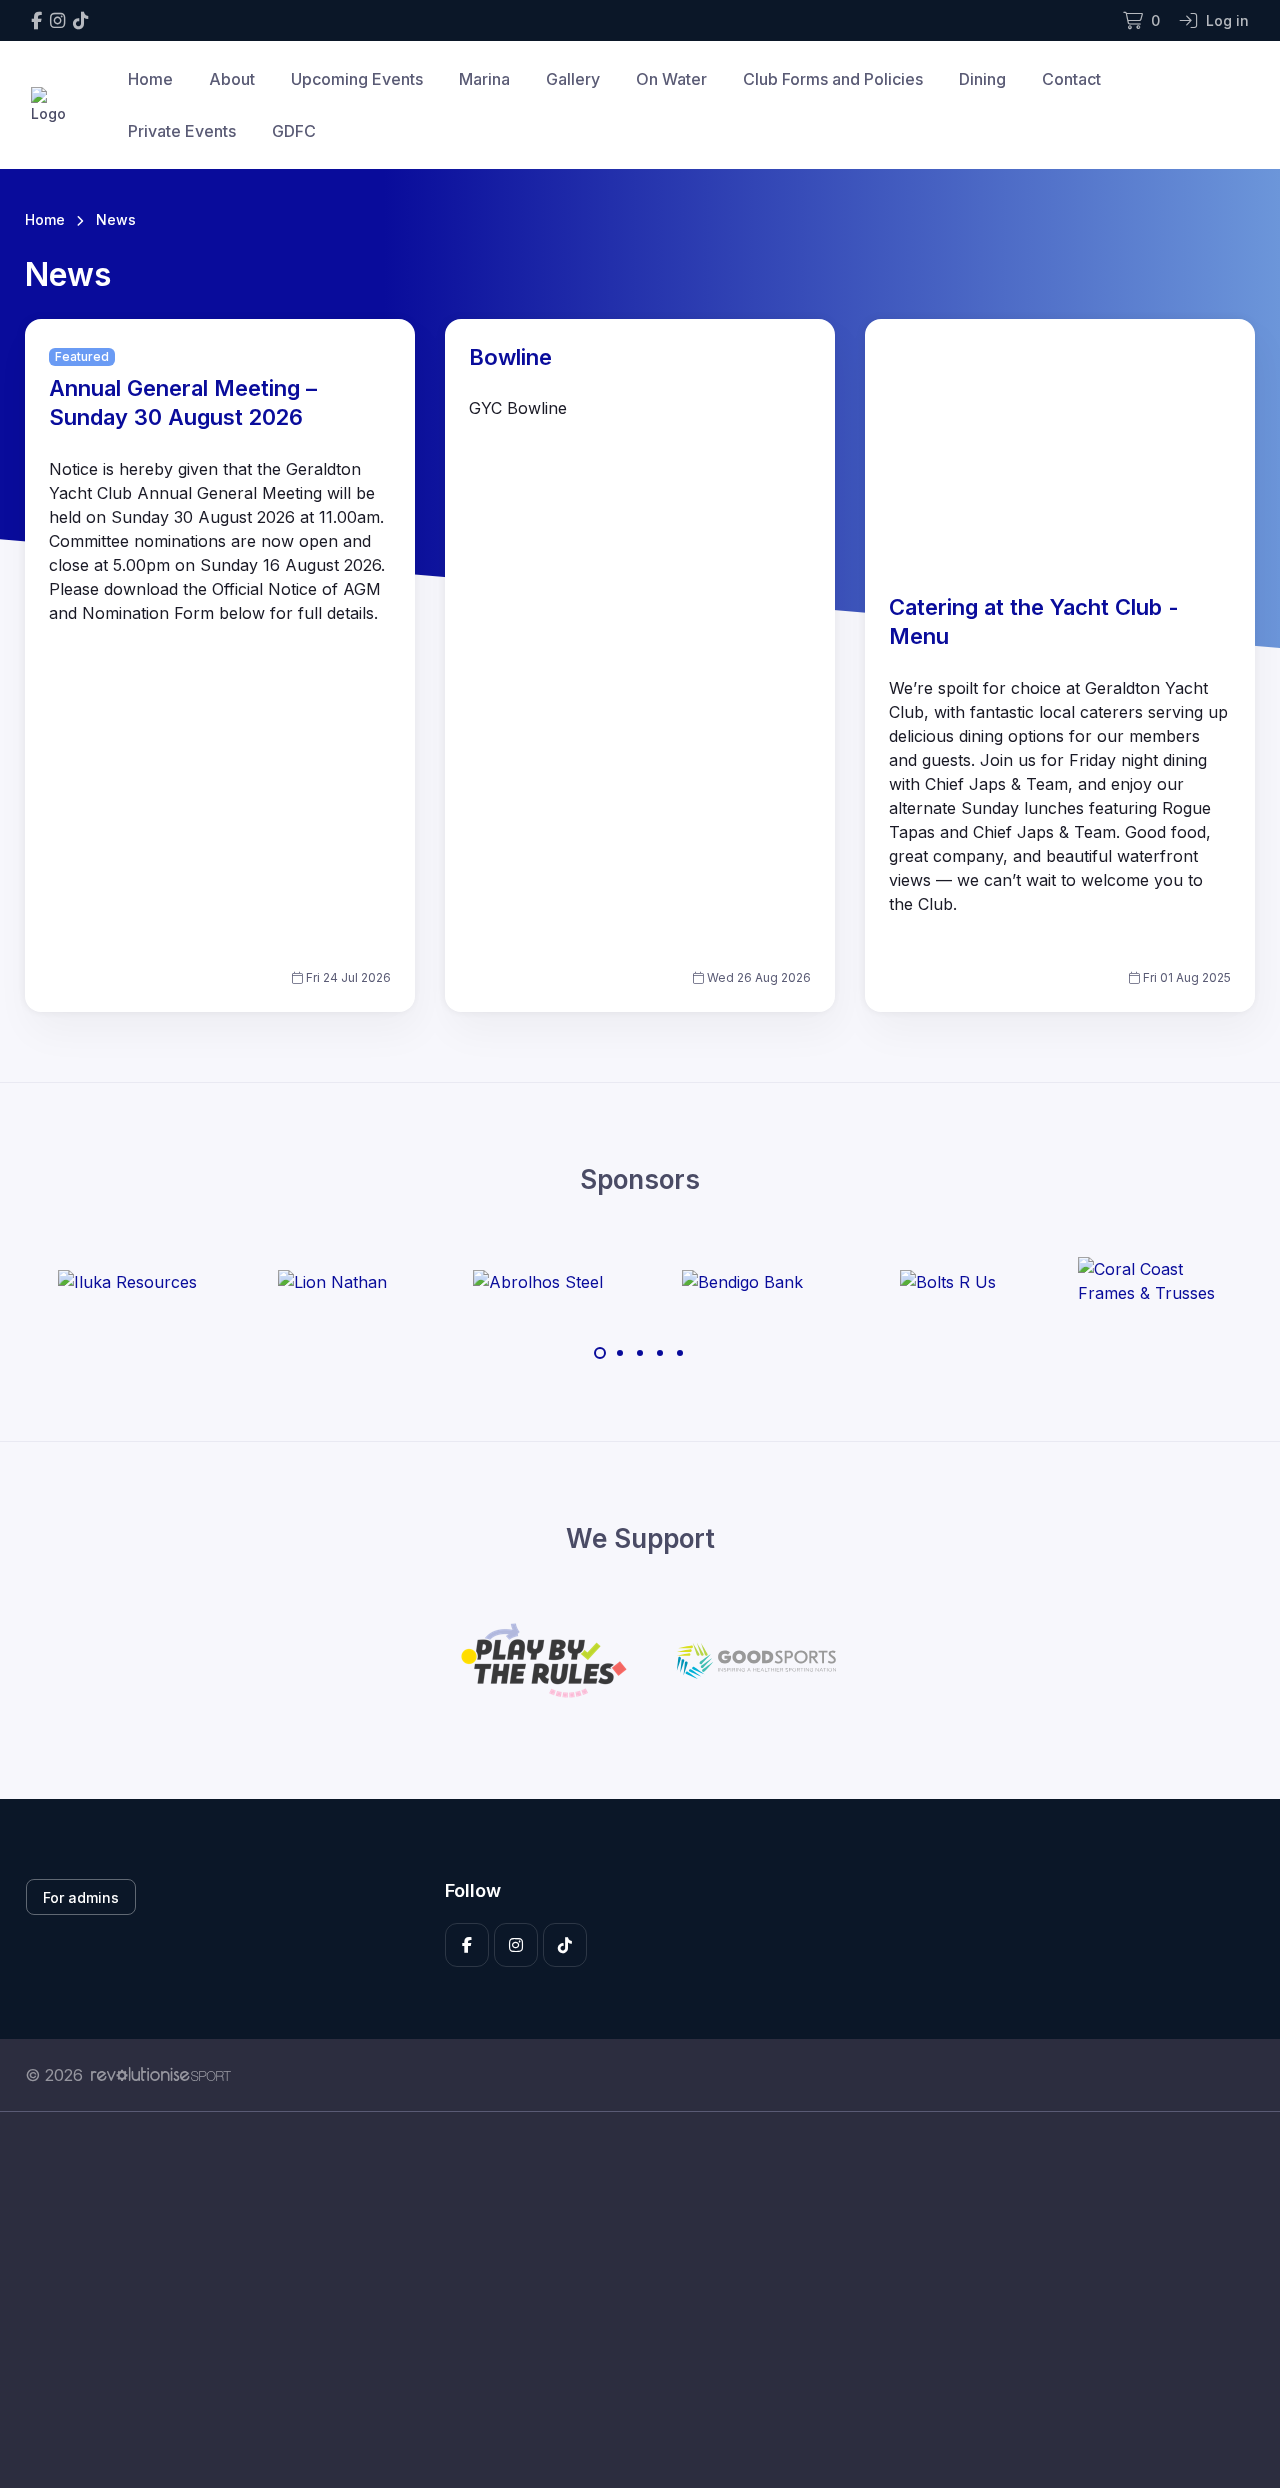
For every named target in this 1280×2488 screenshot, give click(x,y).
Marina (484, 79)
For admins (81, 1897)
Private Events (182, 131)
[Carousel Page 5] (680, 1353)
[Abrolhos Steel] (538, 1281)
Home (150, 79)
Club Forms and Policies (833, 79)
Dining (982, 79)
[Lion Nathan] (332, 1281)
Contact (1071, 79)
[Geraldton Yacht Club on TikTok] (80, 20)
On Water (671, 79)
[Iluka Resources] (127, 1281)
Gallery (573, 79)
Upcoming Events (357, 79)
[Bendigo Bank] (742, 1281)
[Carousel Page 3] (640, 1353)
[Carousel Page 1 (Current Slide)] (600, 1353)
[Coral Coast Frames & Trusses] (1153, 1281)
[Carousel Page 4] (660, 1353)
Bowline (510, 357)
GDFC (294, 131)
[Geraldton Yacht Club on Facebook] (36, 20)
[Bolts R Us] (948, 1281)
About (232, 79)
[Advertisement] (625, 2300)
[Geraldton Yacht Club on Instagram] (57, 20)
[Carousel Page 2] (620, 1353)
